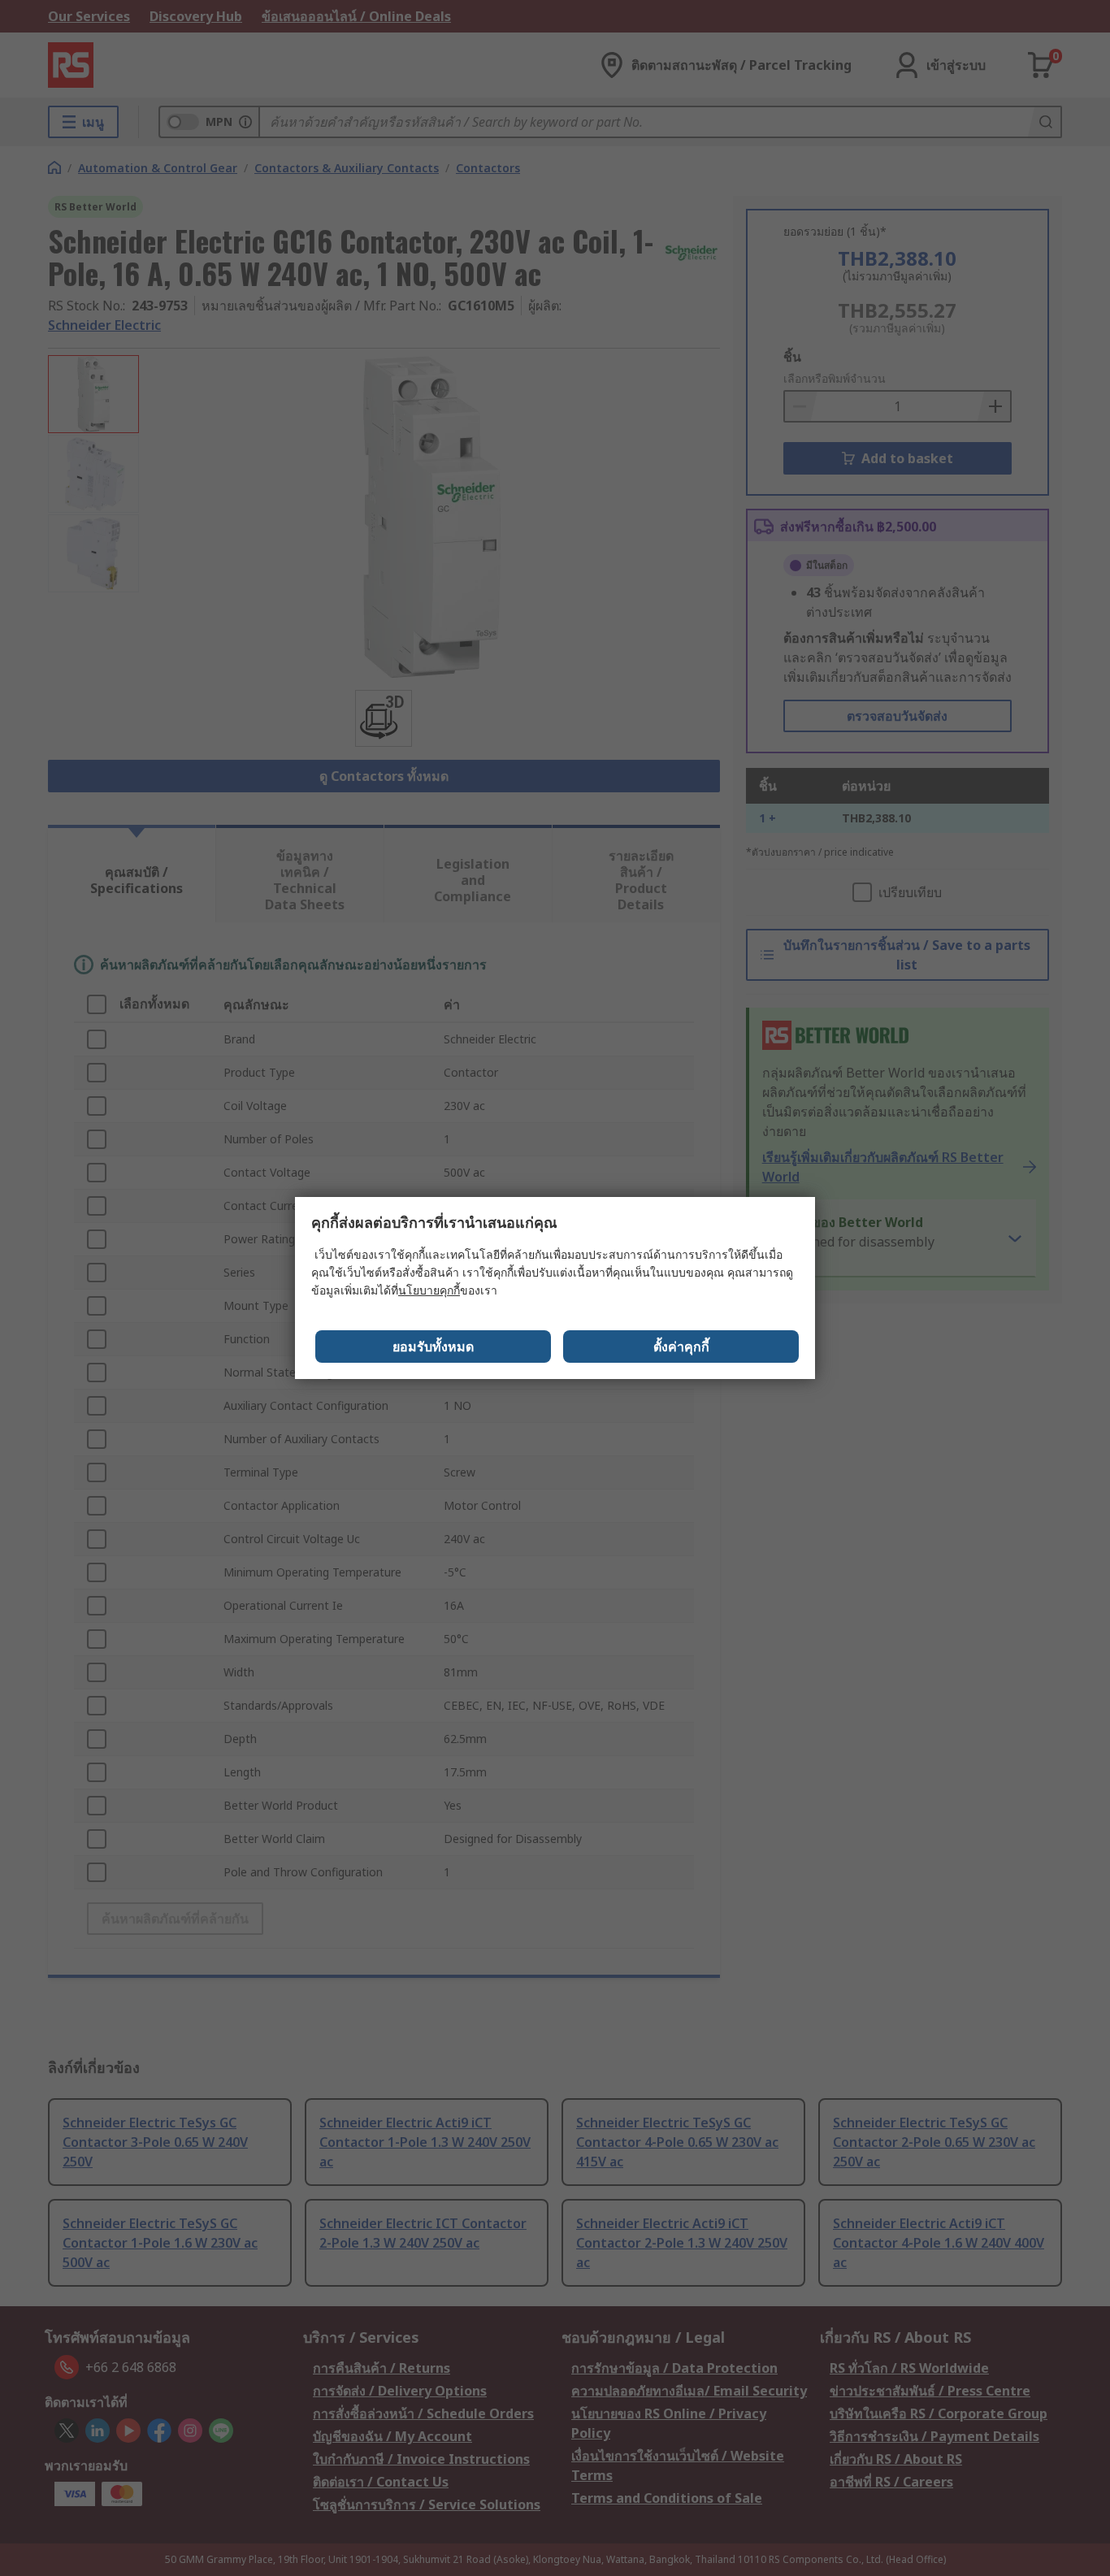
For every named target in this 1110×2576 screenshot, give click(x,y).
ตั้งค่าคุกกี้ (681, 1347)
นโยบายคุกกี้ (429, 1290)
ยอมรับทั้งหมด (433, 1347)
